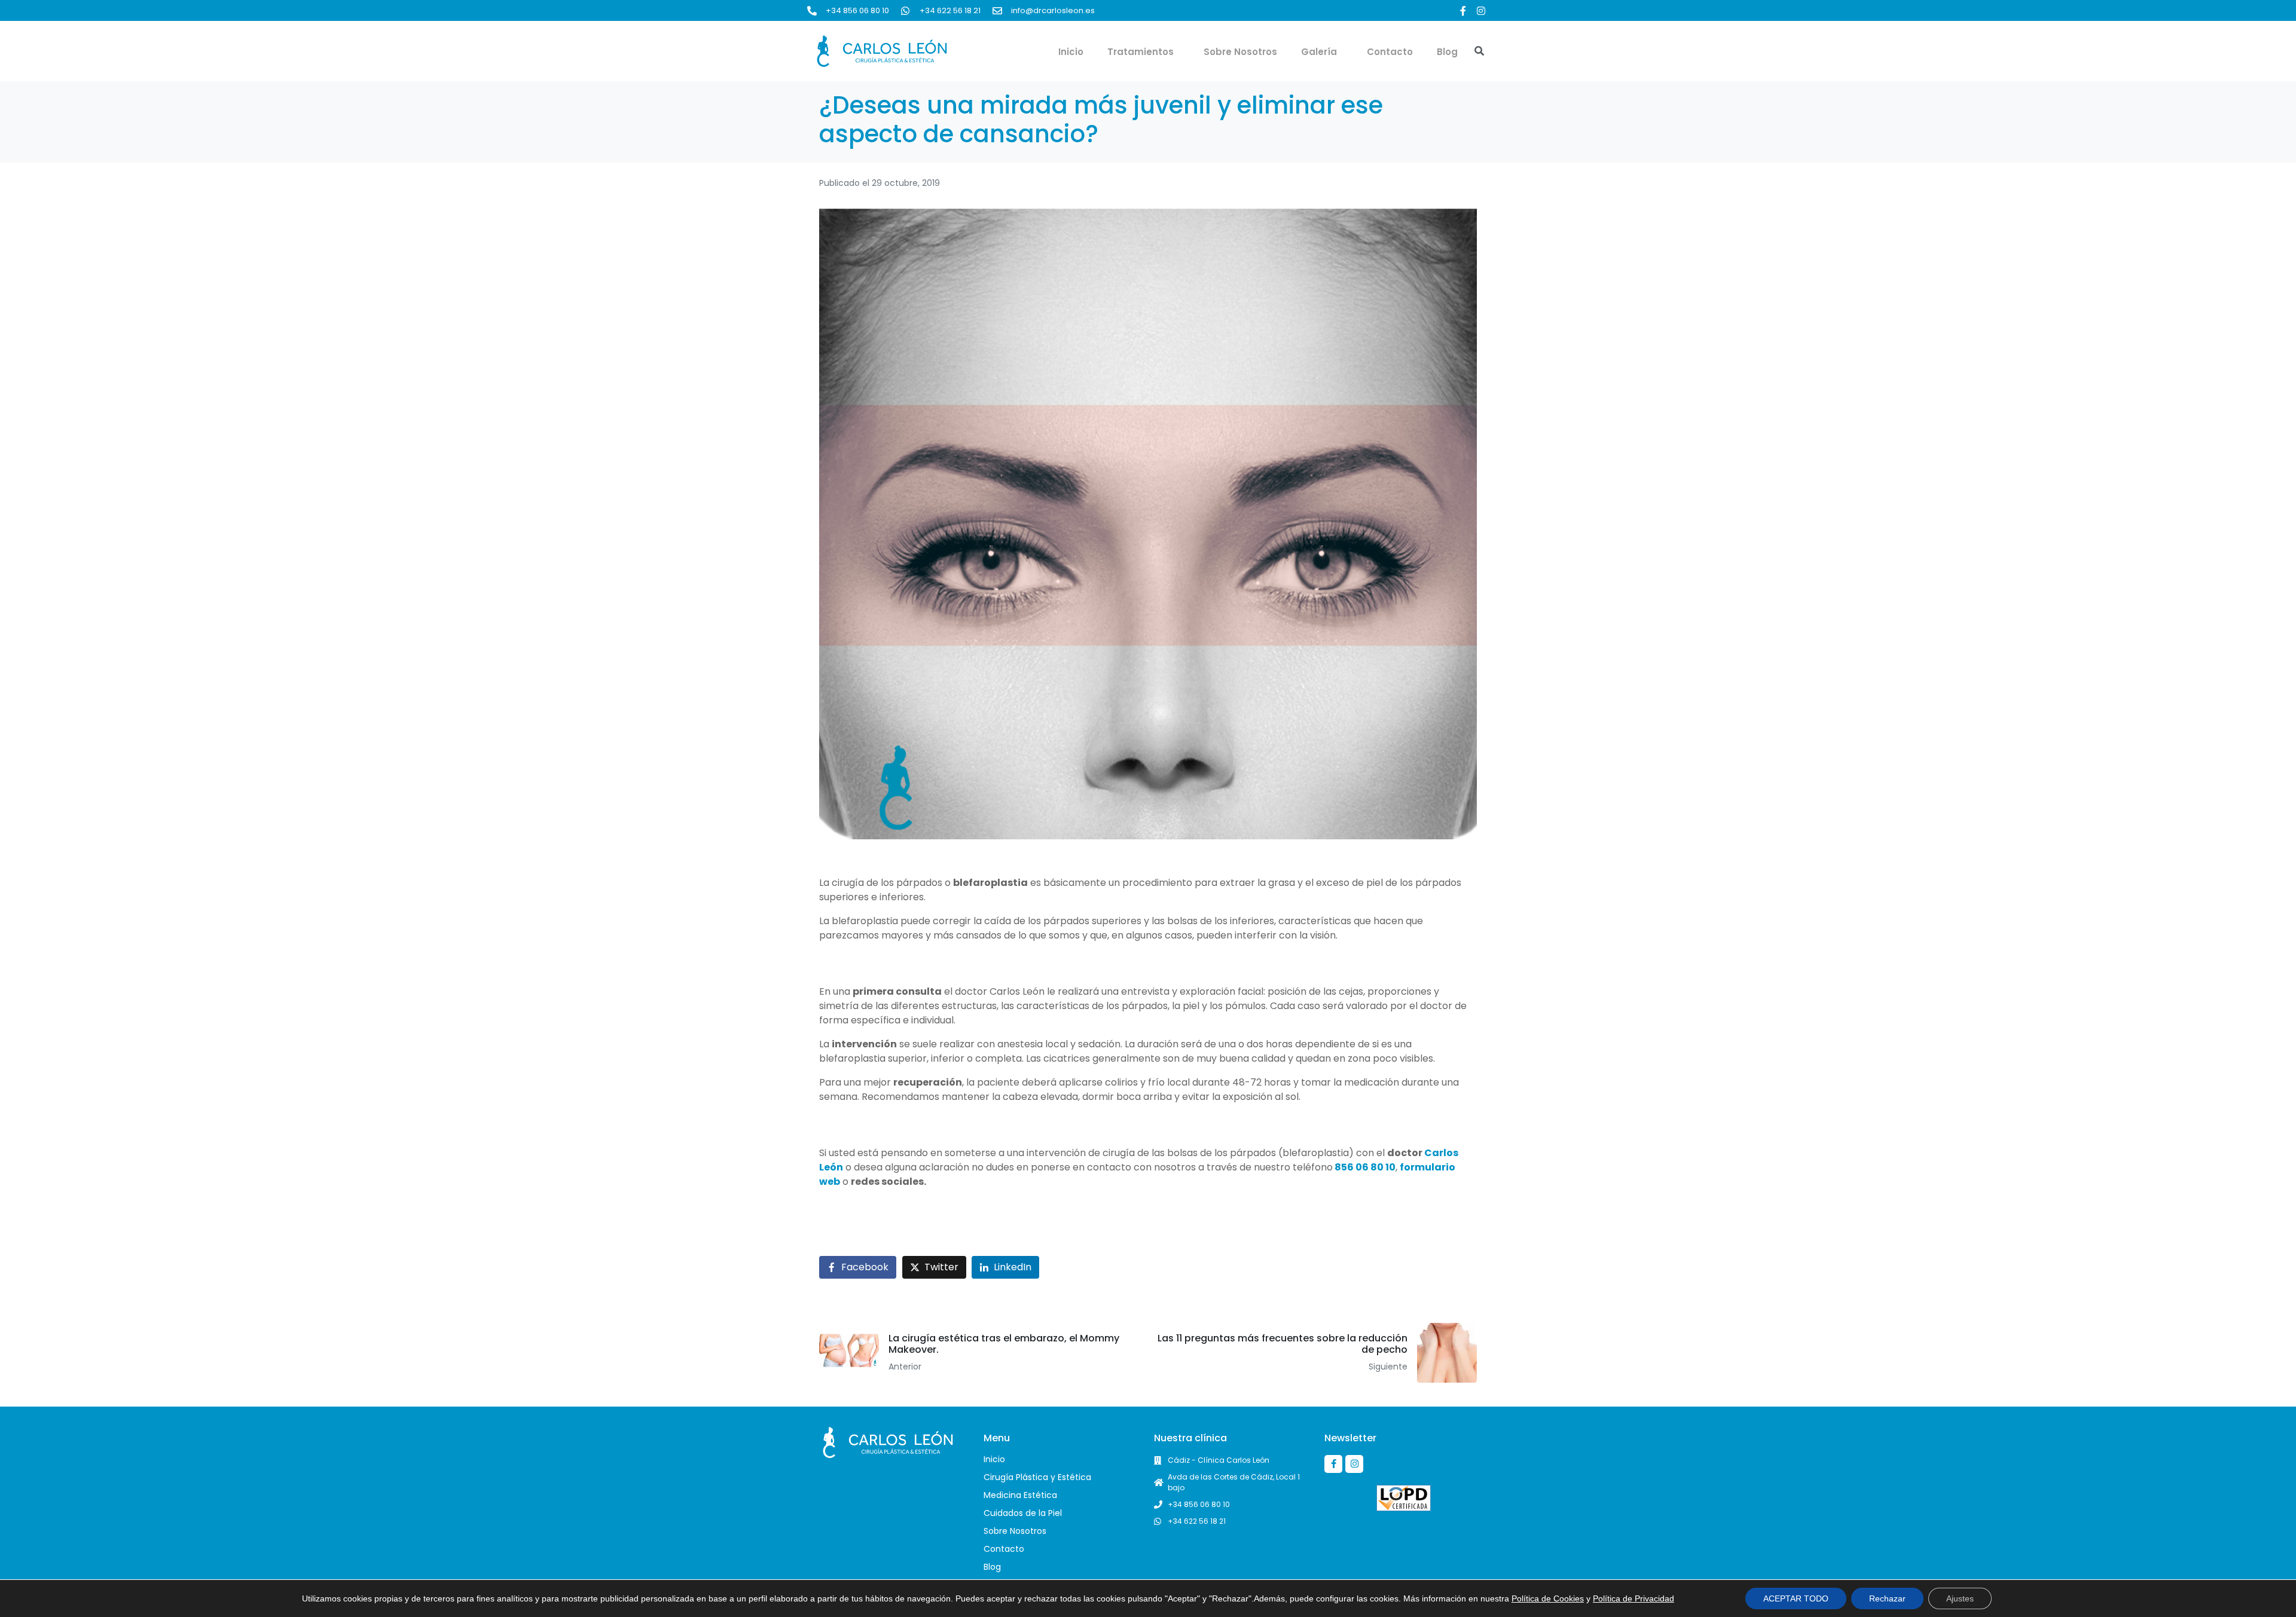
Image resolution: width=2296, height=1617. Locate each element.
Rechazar (1887, 1598)
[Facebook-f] (1463, 11)
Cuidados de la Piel (1023, 1513)
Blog (1447, 52)
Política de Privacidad (1634, 1598)
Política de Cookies (1548, 1598)
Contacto (1390, 52)
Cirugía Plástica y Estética (1037, 1477)
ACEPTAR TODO (1796, 1598)
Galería (1319, 52)
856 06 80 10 (1364, 1167)
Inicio (1071, 52)
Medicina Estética (1020, 1495)
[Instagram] (1481, 11)
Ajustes (1960, 1598)
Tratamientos (1141, 52)
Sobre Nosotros (1240, 52)
